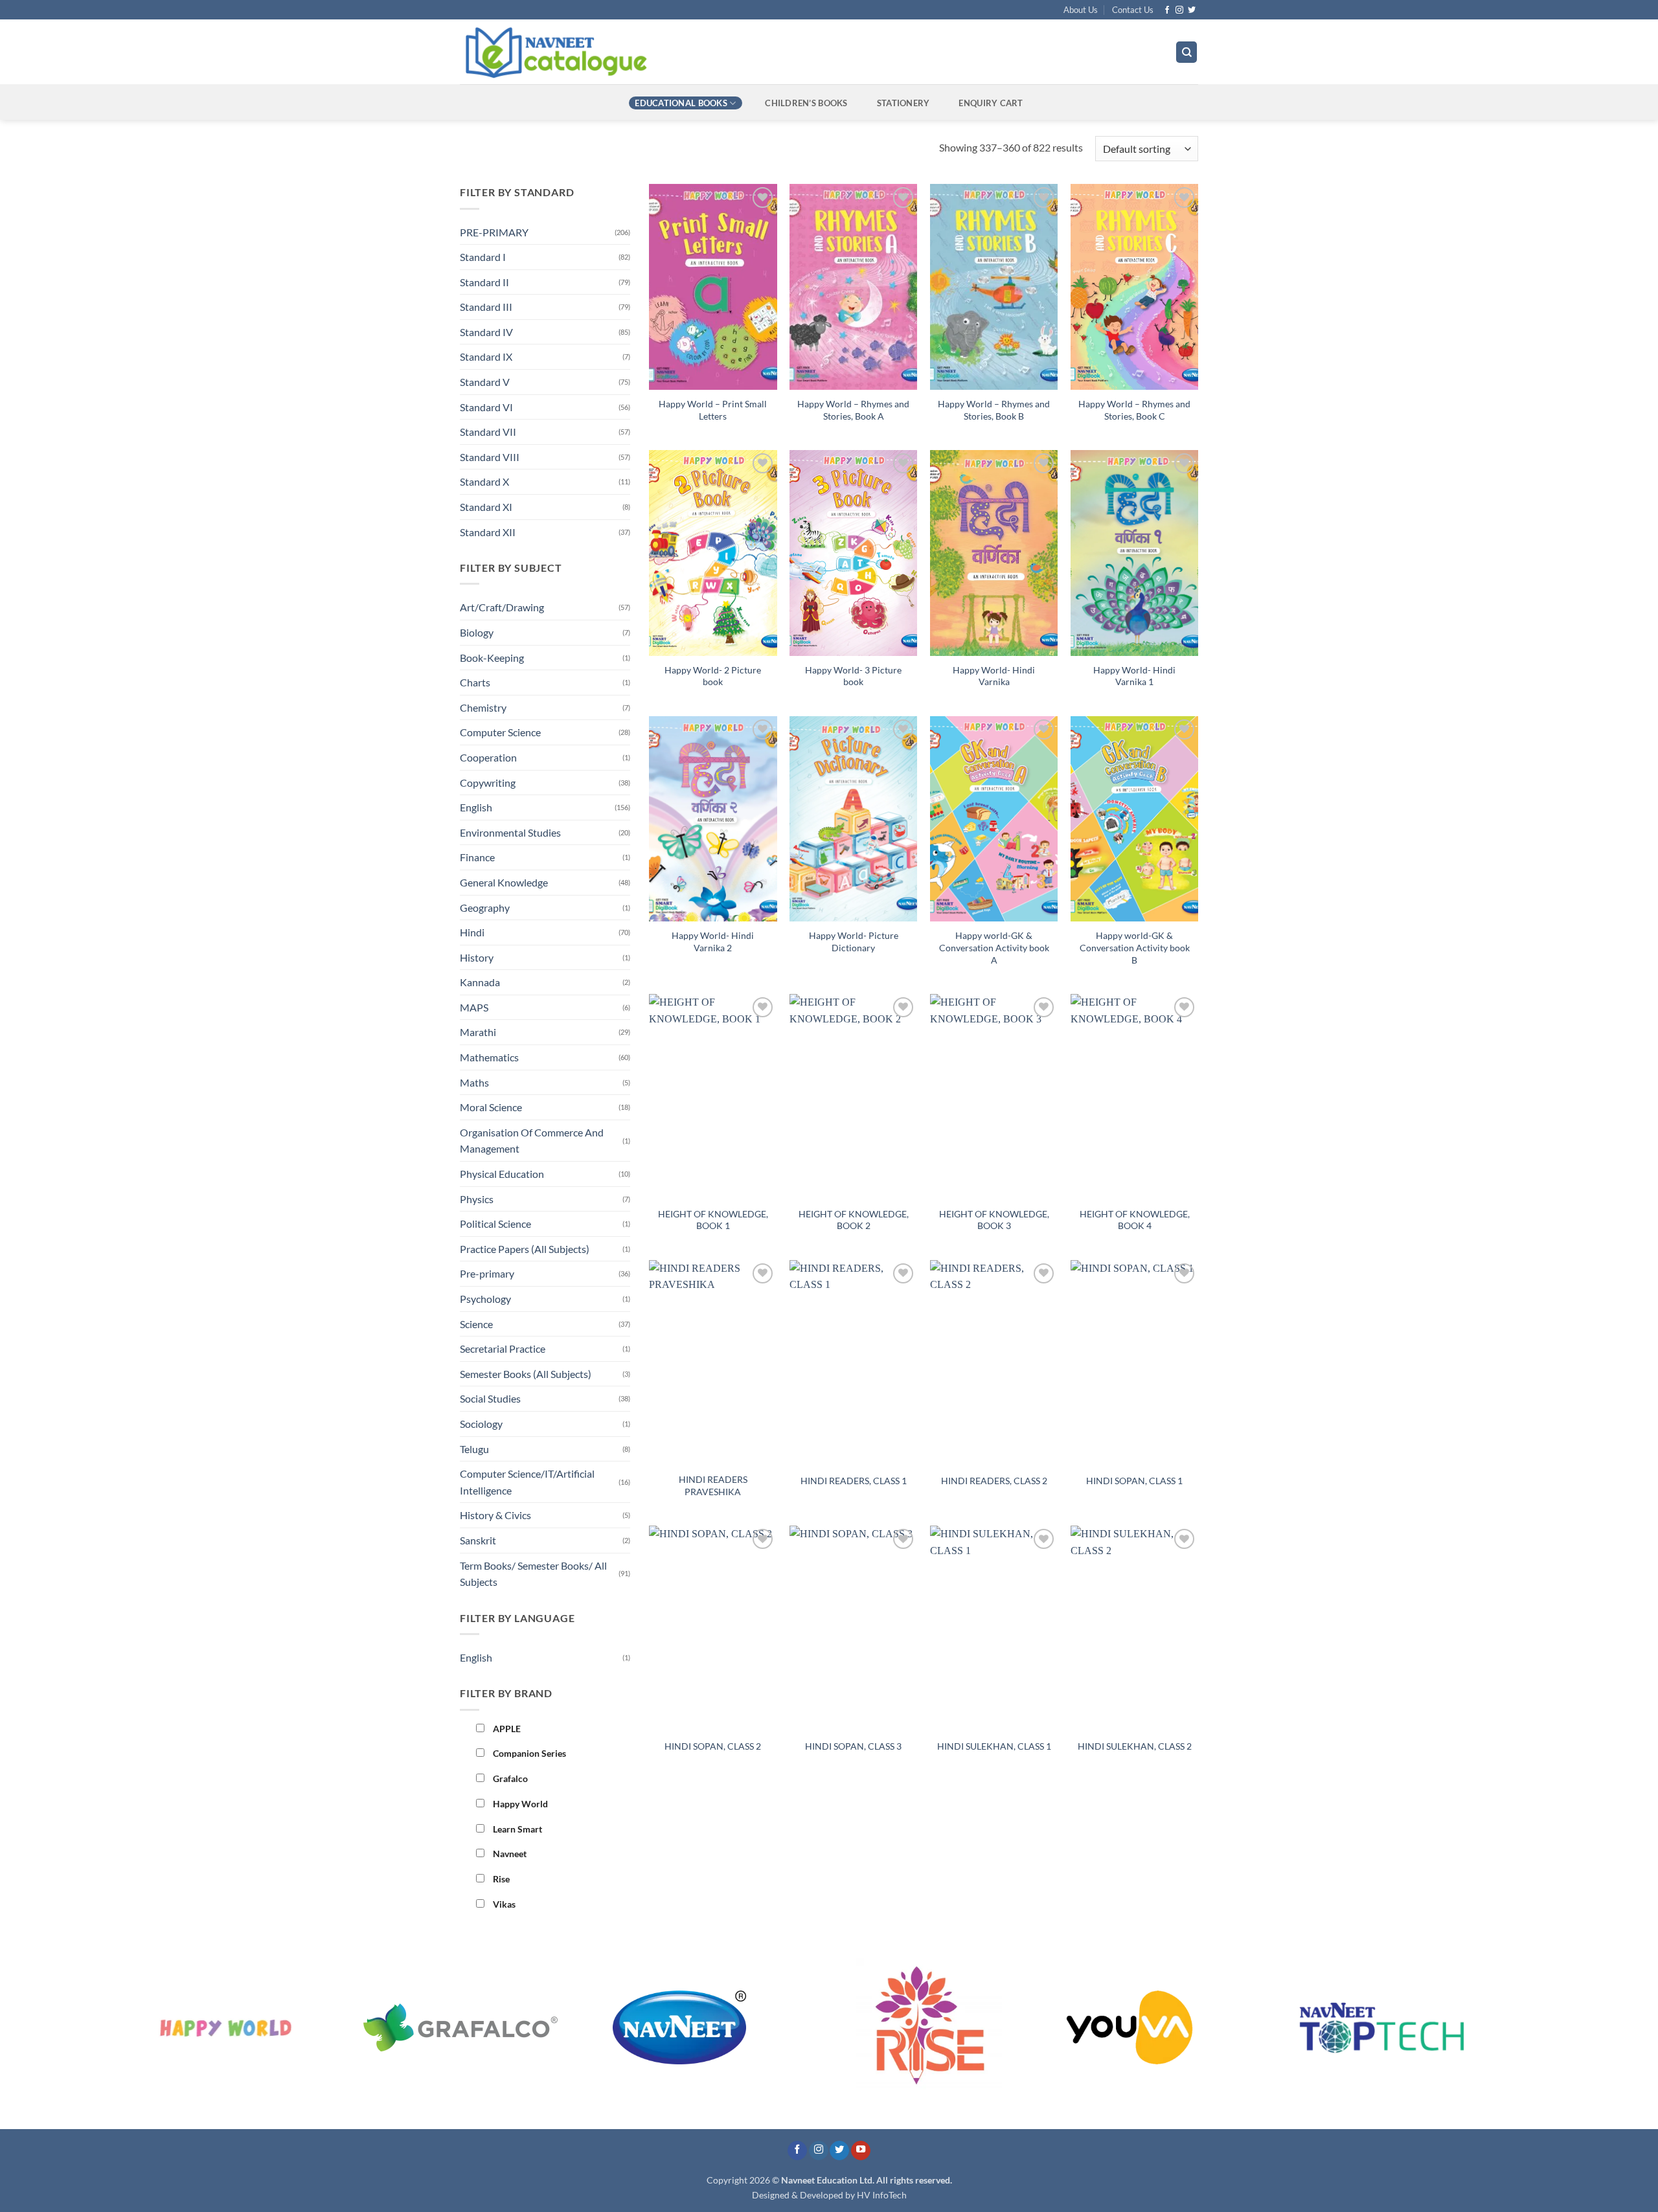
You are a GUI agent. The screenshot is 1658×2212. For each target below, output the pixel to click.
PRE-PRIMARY (494, 232)
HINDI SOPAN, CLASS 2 (713, 1746)
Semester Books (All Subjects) (526, 1374)
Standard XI (486, 507)
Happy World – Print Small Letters (713, 410)
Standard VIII (490, 457)
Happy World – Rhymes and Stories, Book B (994, 410)
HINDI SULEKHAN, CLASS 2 (1135, 1746)
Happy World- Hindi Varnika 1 (1134, 676)
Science (476, 1324)
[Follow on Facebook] (1167, 10)
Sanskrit (478, 1540)
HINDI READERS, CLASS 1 (854, 1481)
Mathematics (489, 1057)
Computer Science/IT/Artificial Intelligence (527, 1482)
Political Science (495, 1224)
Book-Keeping (492, 658)
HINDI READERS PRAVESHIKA (713, 1485)
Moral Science (491, 1107)
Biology (477, 632)
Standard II (484, 282)
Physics (477, 1199)
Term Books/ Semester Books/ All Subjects (533, 1574)
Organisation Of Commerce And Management (532, 1141)
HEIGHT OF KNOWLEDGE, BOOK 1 (713, 1220)
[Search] (1187, 52)
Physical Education (502, 1174)
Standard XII (488, 532)
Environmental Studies (510, 832)
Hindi (472, 932)
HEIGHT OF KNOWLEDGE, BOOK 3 (994, 1220)
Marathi (478, 1032)
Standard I (483, 257)
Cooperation (488, 757)
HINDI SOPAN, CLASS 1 (1134, 1481)
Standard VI (486, 407)
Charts (475, 682)
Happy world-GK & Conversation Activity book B (1135, 947)
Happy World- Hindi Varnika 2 (713, 942)
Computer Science (500, 732)
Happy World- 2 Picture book (713, 676)
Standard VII (488, 432)
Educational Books (681, 103)
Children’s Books (806, 103)
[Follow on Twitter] (1192, 10)
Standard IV (486, 332)
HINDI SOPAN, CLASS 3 (853, 1746)
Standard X (484, 481)
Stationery (903, 103)
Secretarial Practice (503, 1349)
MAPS (474, 1007)
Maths (474, 1082)
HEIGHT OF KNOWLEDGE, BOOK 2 (854, 1220)
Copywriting (488, 783)
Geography (485, 908)
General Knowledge (504, 882)
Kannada (480, 982)
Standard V (485, 382)
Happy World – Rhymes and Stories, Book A (853, 410)
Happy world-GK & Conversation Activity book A (994, 947)
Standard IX (486, 356)
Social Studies (490, 1398)
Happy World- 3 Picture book (853, 676)
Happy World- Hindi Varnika (994, 676)
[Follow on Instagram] (1179, 10)
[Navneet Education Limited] (666, 52)
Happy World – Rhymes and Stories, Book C (1134, 410)
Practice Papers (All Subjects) (525, 1249)
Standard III (486, 307)
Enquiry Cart (991, 103)
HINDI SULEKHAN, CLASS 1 (994, 1746)
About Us (1081, 10)
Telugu (474, 1449)
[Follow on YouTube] (861, 2151)
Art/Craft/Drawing (502, 607)
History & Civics (495, 1515)
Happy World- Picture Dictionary (854, 942)
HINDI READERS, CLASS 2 (994, 1481)
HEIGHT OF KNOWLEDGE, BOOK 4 (1135, 1220)
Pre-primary (487, 1273)
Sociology (481, 1424)
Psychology (485, 1299)
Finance (477, 857)
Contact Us (1133, 10)
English (476, 807)
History (477, 957)
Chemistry (483, 707)
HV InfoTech (882, 2195)
